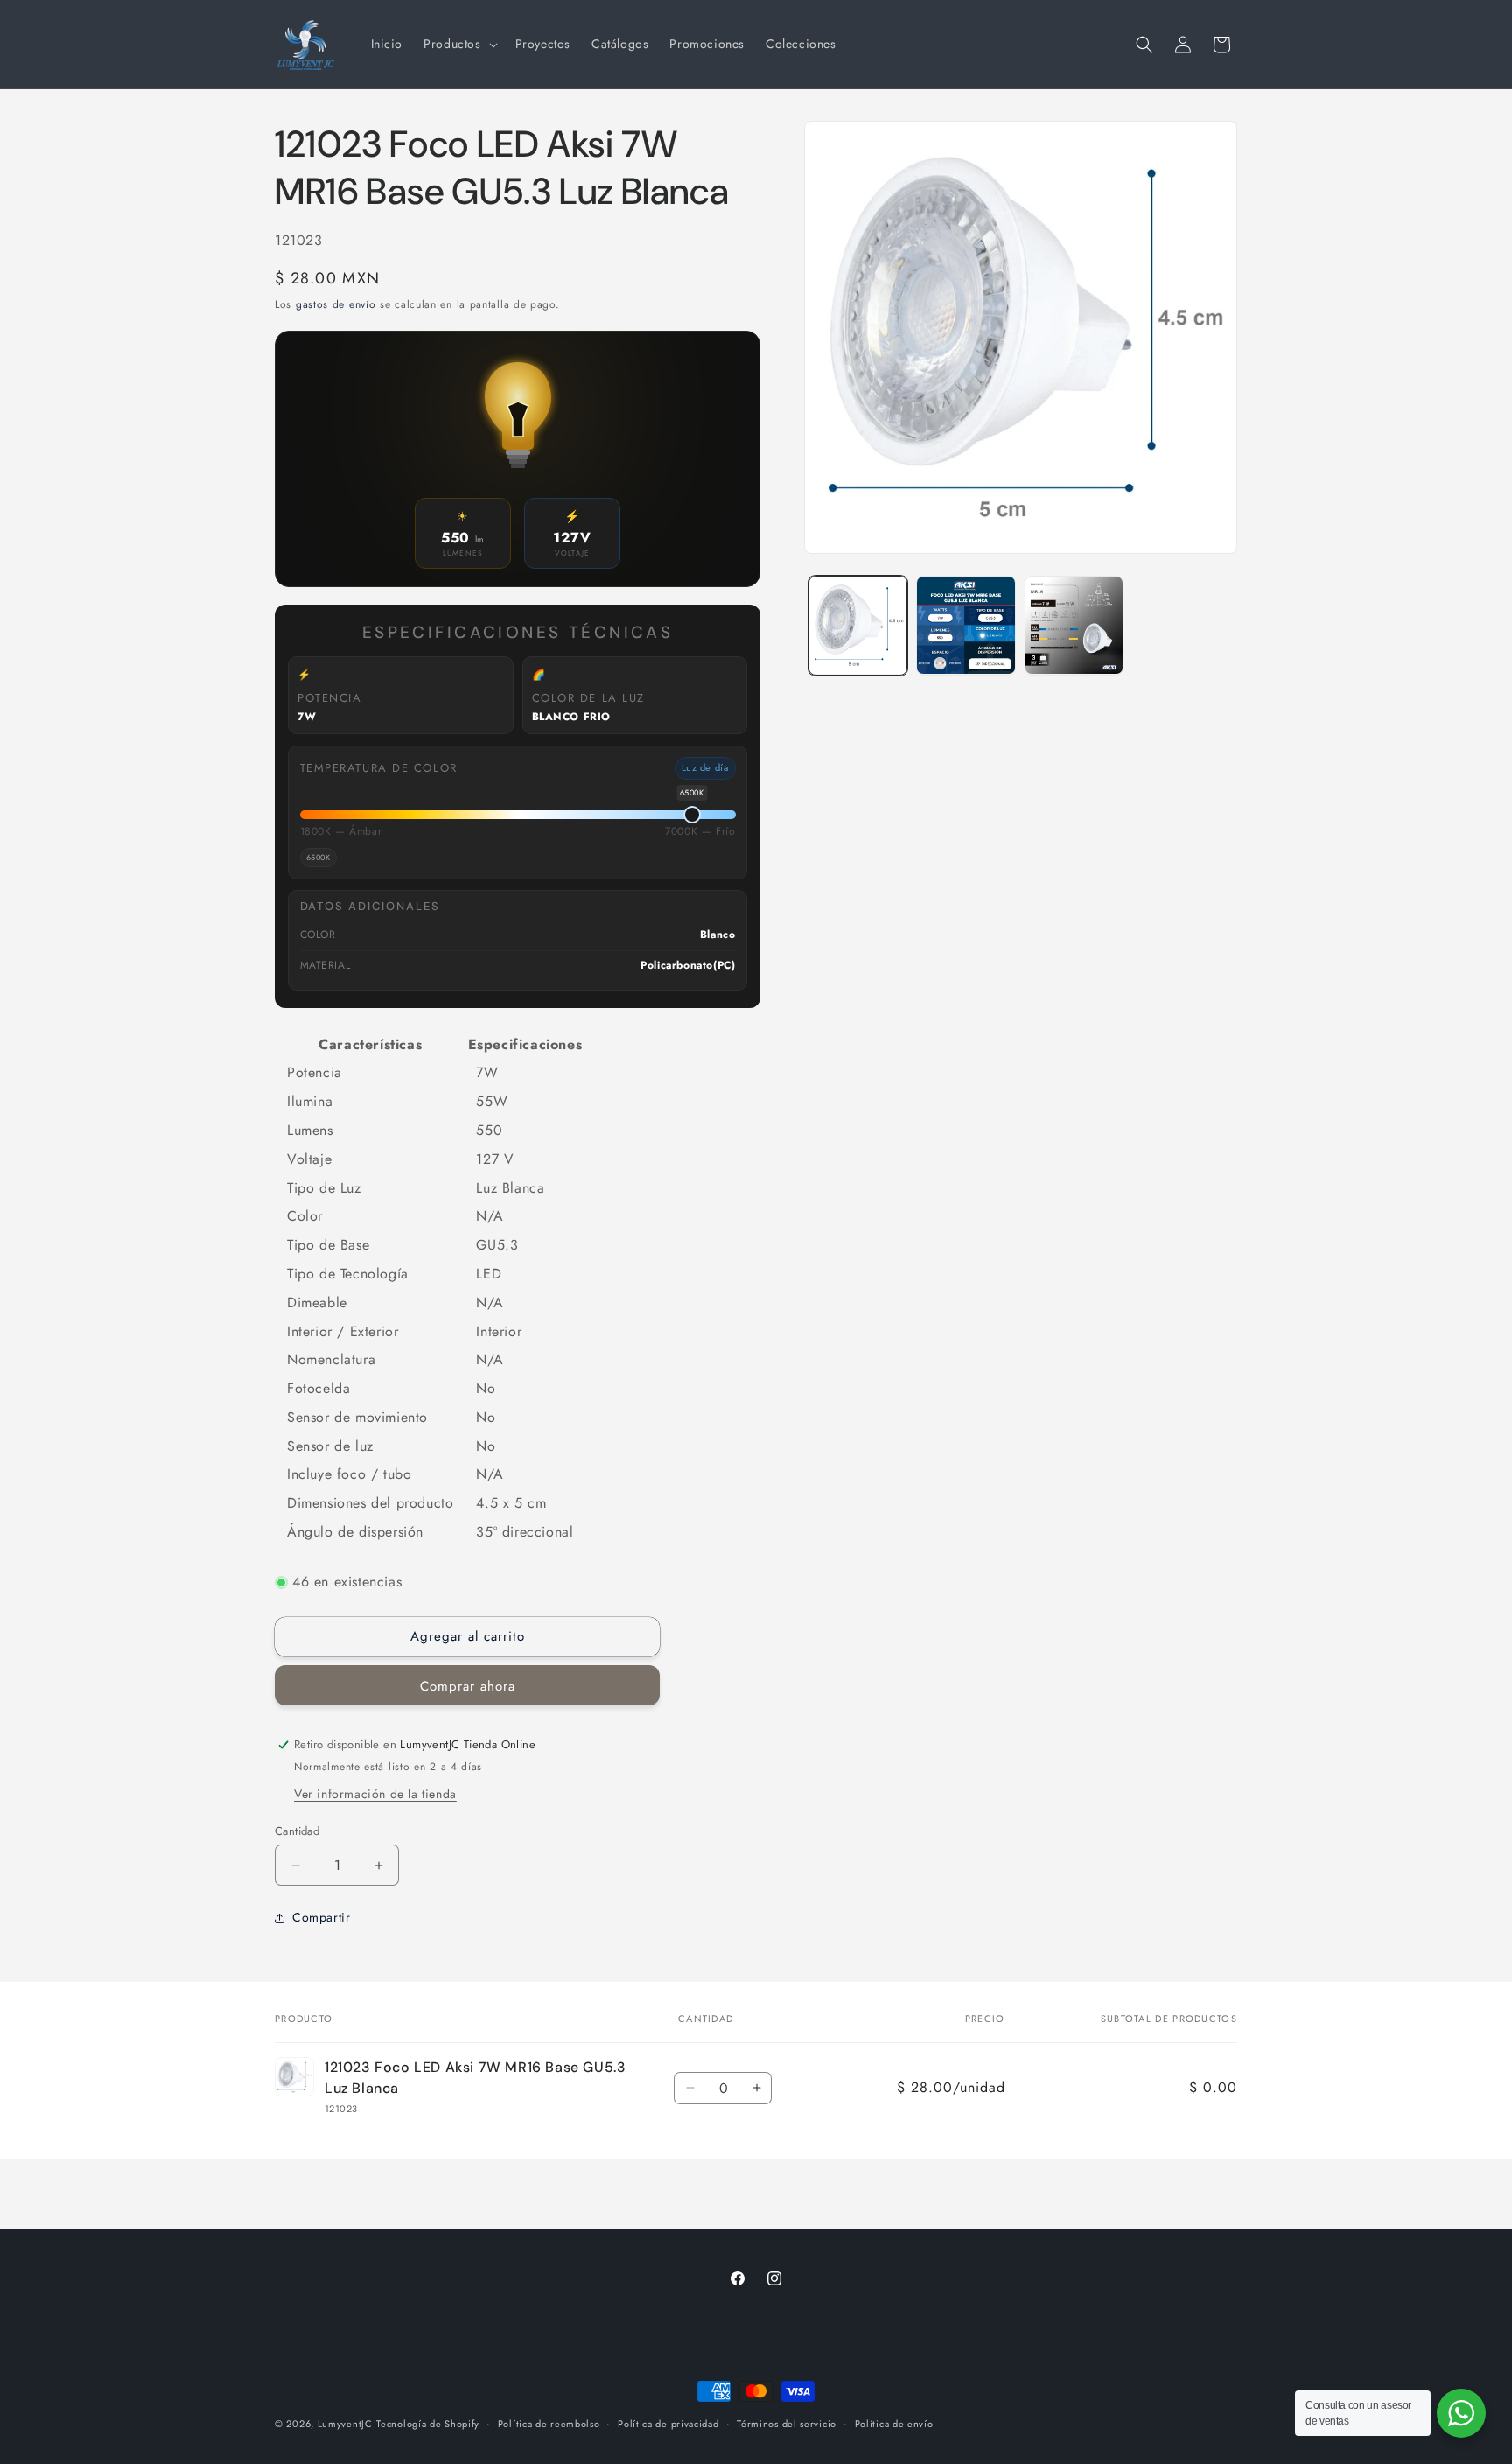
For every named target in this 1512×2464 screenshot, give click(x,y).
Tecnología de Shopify (428, 2424)
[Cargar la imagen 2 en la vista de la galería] (966, 625)
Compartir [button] (321, 1917)
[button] (458, 44)
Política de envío (894, 2424)
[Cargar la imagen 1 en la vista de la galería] (858, 625)
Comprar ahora (468, 1686)
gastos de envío (336, 304)
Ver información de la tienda (375, 1794)
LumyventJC (345, 2424)
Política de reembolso (549, 2424)
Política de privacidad (668, 2424)
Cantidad (297, 1831)
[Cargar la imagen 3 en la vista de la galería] (1074, 625)
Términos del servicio (787, 2424)
